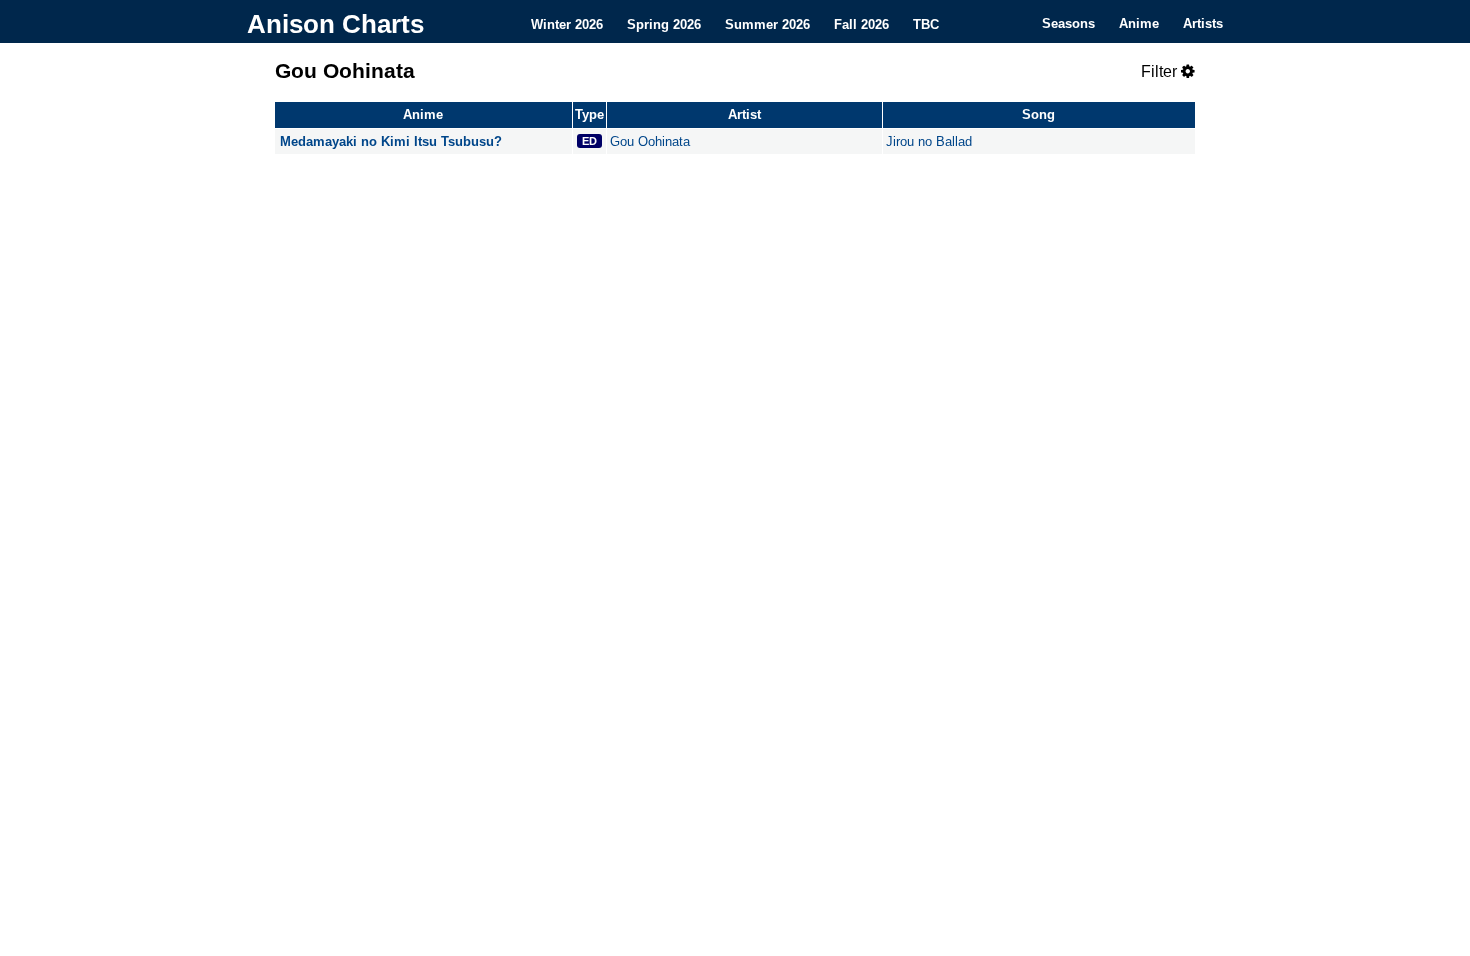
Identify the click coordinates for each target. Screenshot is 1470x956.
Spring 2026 (664, 23)
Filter (1161, 71)
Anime (1139, 23)
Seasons (1068, 23)
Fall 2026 (861, 23)
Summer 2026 (767, 23)
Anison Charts (335, 24)
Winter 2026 (567, 23)
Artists (1203, 23)
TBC (926, 23)
